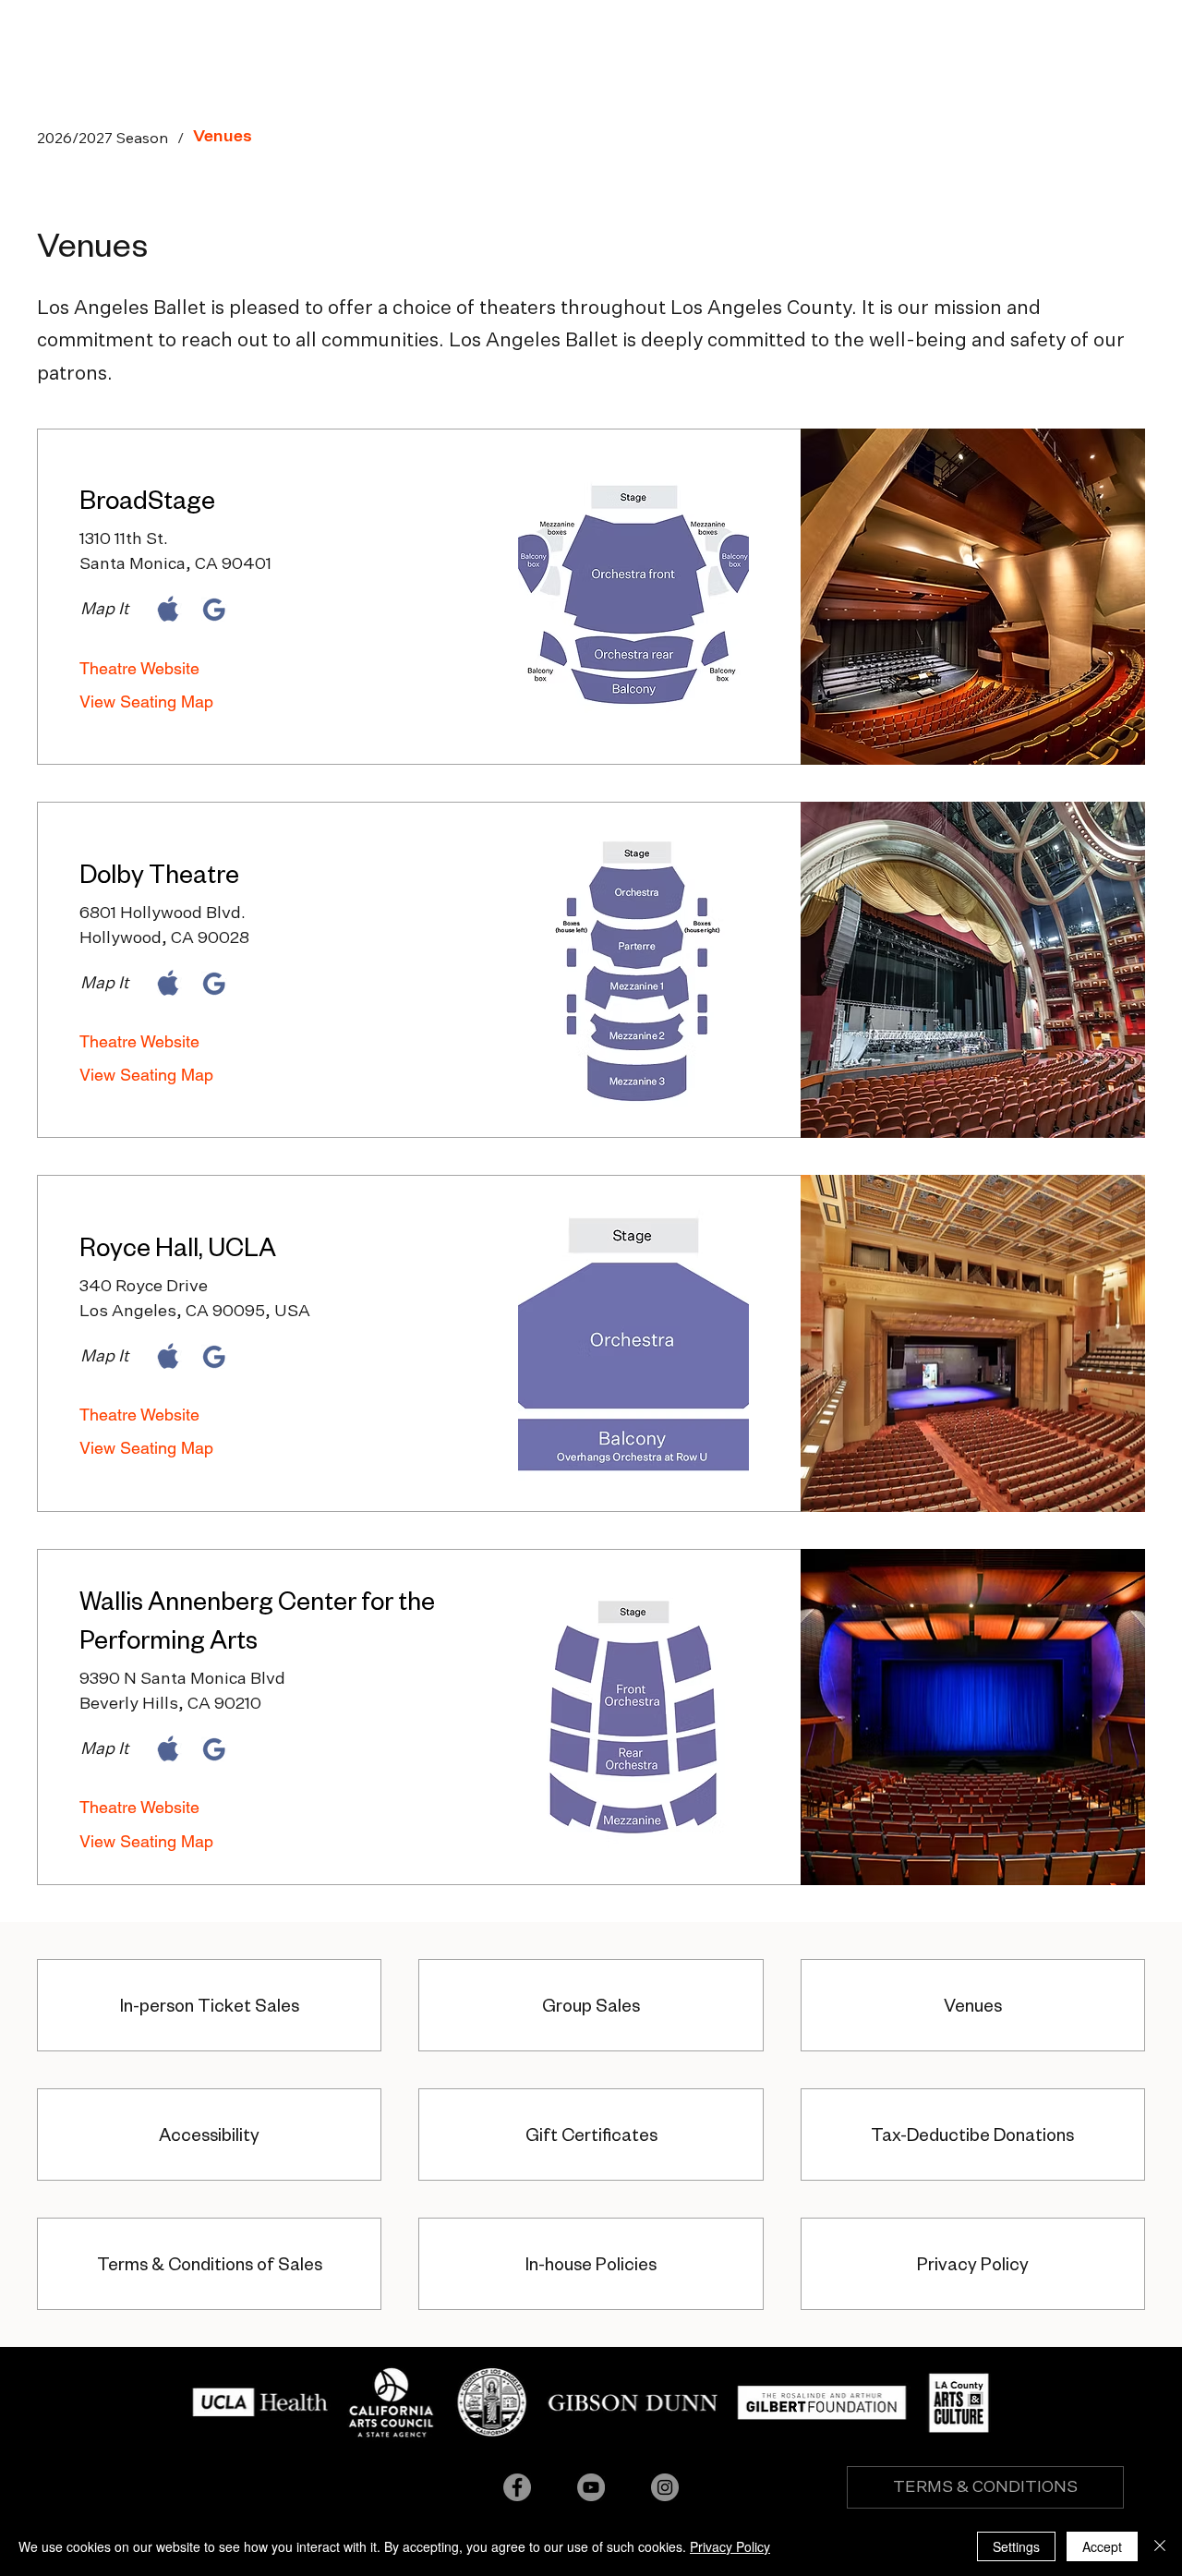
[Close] (1160, 2546)
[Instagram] (665, 2487)
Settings (1016, 2546)
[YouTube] (591, 2487)
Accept (1102, 2546)
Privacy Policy (730, 2546)
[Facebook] (517, 2487)
